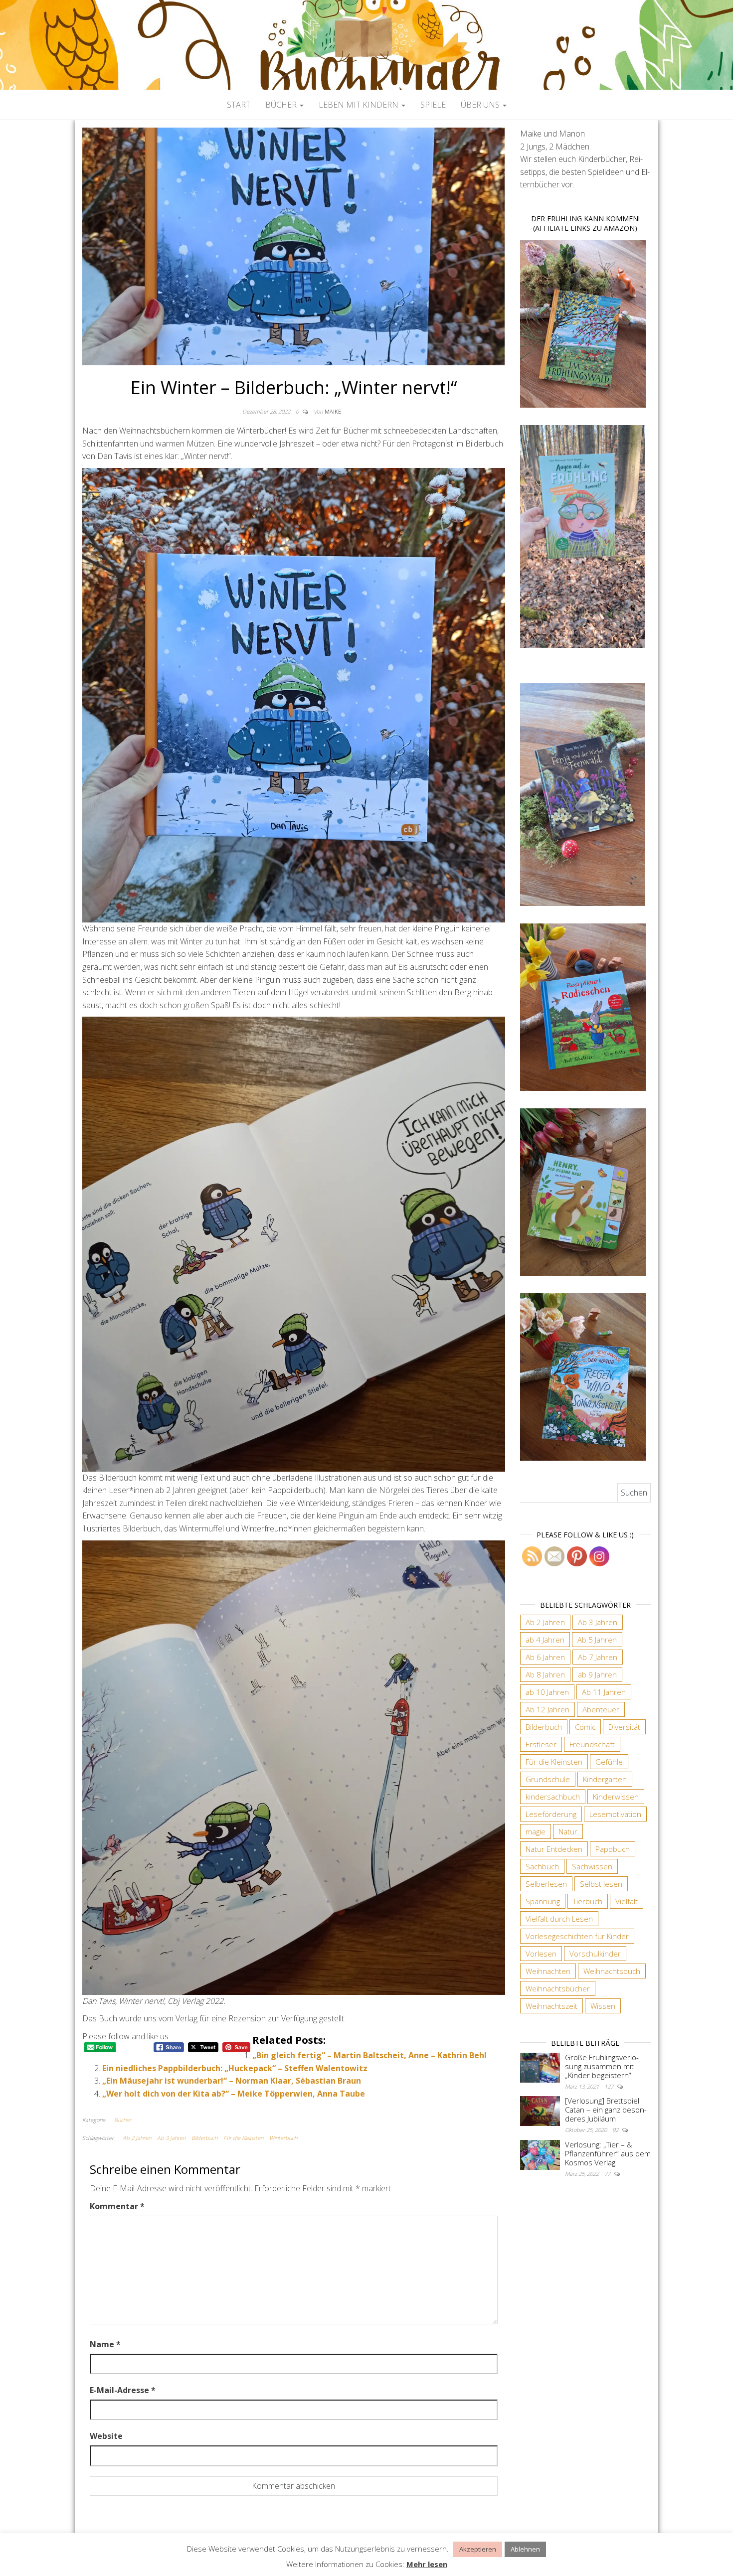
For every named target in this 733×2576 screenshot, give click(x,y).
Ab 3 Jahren (171, 2138)
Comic (585, 1727)
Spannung (543, 1901)
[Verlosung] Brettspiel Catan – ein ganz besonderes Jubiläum (606, 2110)
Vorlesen (541, 1954)
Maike (333, 411)
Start (239, 105)
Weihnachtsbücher (558, 1988)
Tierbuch (588, 1901)
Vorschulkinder (595, 1954)
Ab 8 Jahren (545, 1674)
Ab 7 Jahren (598, 1657)
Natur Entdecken (554, 1849)
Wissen (603, 2006)
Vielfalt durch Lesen (559, 1919)
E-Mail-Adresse (123, 2390)
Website (106, 2436)
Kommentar (117, 2206)
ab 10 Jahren (547, 1692)
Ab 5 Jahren (597, 1640)
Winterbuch (283, 2138)
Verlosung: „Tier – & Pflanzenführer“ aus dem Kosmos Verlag (608, 2153)
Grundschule (548, 1779)
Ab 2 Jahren (137, 2138)
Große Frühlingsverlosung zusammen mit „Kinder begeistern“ (602, 2066)
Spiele (433, 105)
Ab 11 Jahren (604, 1692)
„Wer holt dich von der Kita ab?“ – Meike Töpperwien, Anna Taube (234, 2094)
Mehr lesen (427, 2564)
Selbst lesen (601, 1884)
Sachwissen (592, 1866)
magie (536, 1831)
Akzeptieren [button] (478, 2549)
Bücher (282, 105)
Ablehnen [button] (525, 2549)
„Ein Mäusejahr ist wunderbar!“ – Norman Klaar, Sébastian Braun (232, 2081)
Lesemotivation (615, 1814)
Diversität (624, 1727)
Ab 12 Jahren (548, 1709)
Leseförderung (551, 1814)
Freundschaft (592, 1744)
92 (616, 2130)
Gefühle (609, 1762)
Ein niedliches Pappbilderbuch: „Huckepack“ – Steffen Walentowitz (235, 2068)
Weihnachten (548, 1971)
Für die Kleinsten (243, 2138)
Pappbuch (613, 1849)
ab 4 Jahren (545, 1640)
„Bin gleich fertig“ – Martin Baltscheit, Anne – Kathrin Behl (369, 2055)
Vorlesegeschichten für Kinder (577, 1936)
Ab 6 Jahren (545, 1657)
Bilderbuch (204, 2138)
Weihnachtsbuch (612, 1971)
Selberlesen (546, 1884)
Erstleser (541, 1744)
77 (608, 2174)
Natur (568, 1831)
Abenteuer (601, 1709)
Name (105, 2344)
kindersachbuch (553, 1797)
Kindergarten (605, 1779)
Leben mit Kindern (360, 105)
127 (610, 2086)
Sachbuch (542, 1866)
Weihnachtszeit (551, 2006)
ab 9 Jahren (597, 1674)
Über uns (481, 105)
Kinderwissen (616, 1797)
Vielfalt (627, 1901)
